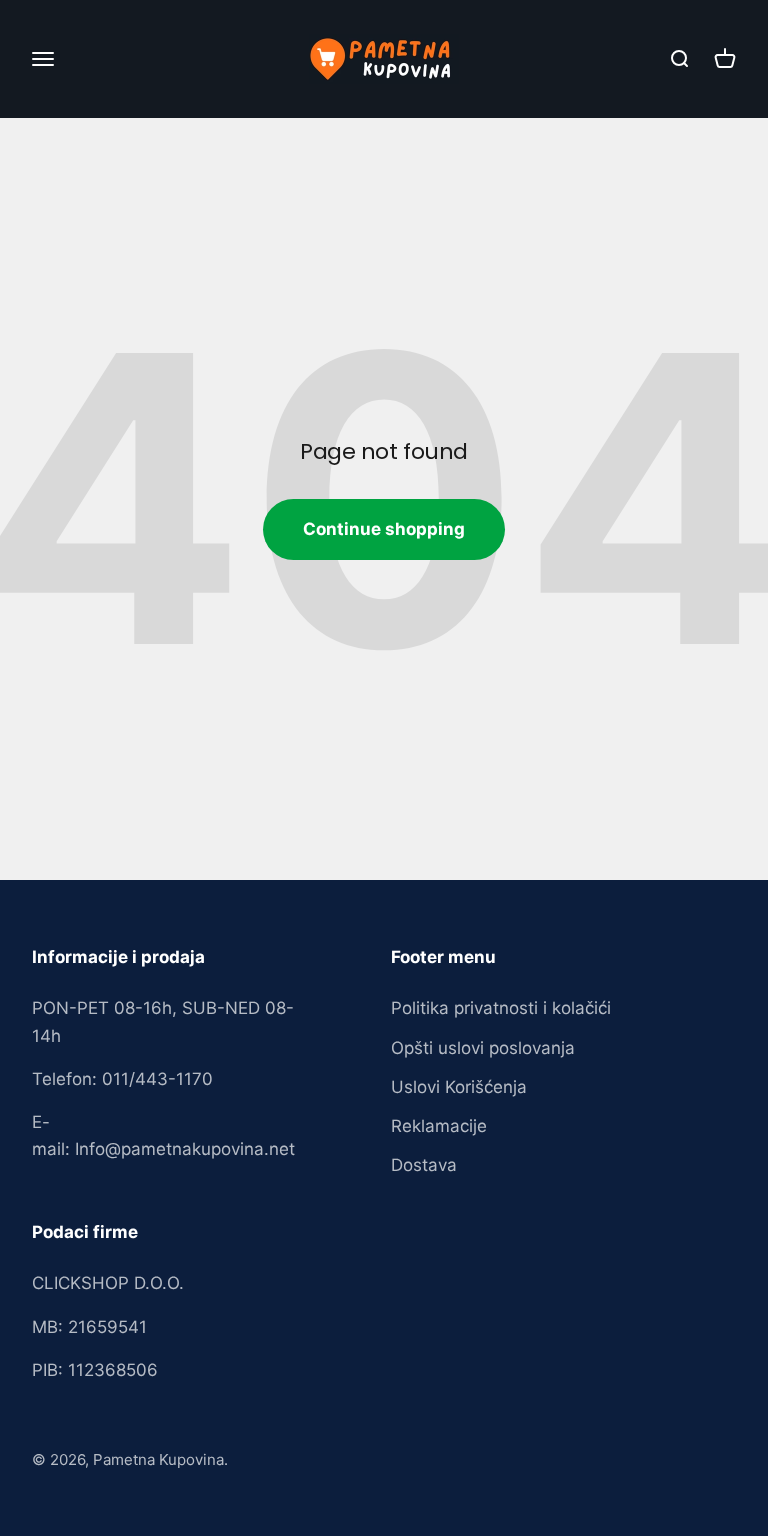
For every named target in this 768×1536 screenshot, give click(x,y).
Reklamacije (439, 1126)
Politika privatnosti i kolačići (501, 1008)
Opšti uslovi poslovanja (483, 1048)
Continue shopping (384, 529)
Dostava (424, 1165)
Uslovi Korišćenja (459, 1087)
